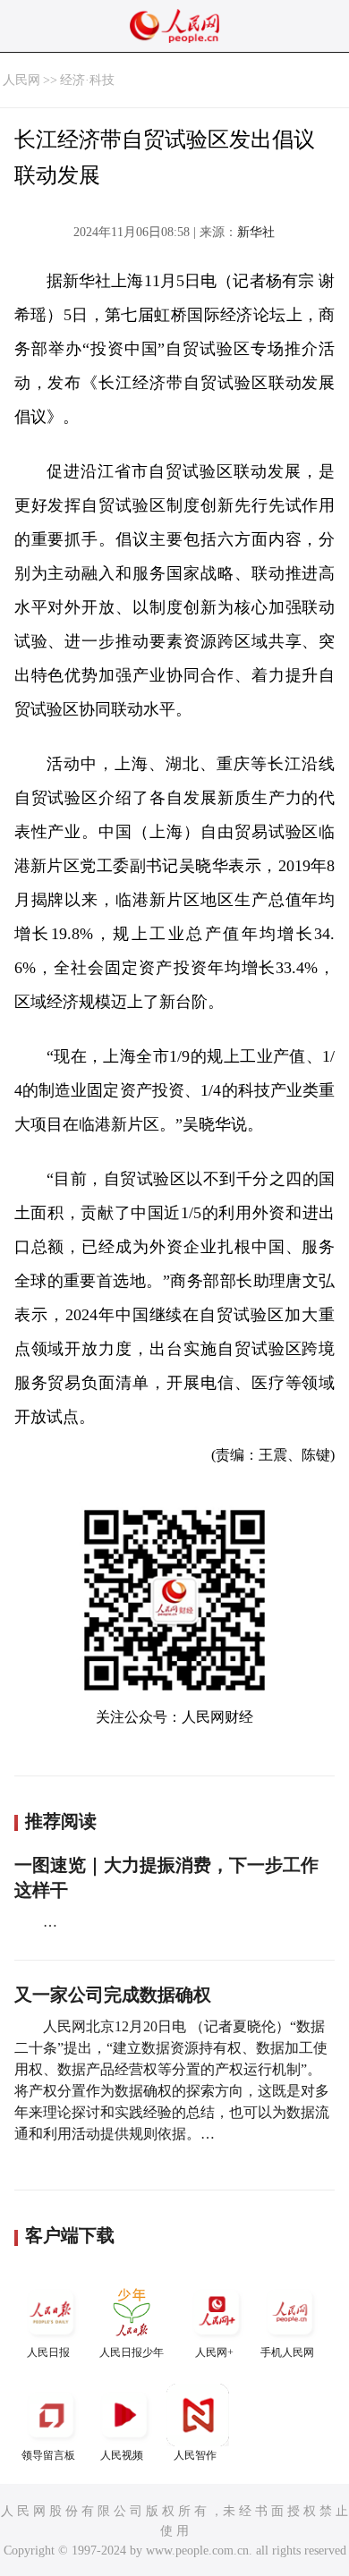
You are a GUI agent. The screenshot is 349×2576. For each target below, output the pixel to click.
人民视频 (122, 2455)
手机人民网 (287, 2352)
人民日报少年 (132, 2352)
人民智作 (195, 2455)
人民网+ (214, 2352)
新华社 (256, 232)
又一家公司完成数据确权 (113, 1995)
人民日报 (48, 2352)
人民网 (21, 80)
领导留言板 (48, 2455)
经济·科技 (87, 80)
